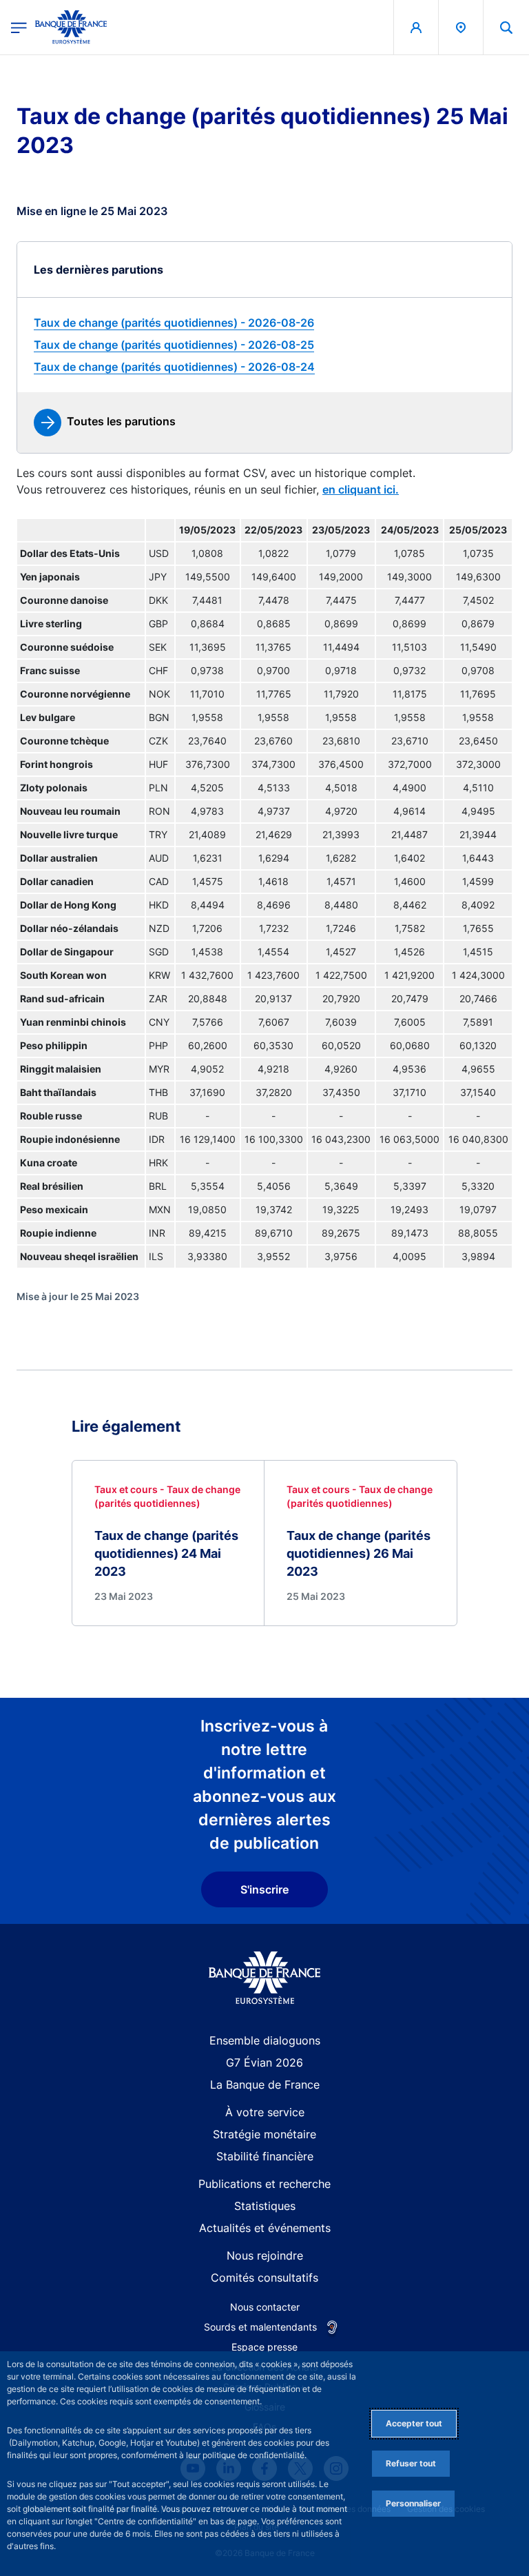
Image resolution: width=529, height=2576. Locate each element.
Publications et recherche (264, 2184)
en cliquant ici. (361, 489)
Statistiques (265, 2206)
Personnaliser (413, 2503)
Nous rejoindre (265, 2255)
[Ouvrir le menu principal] (19, 27)
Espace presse (264, 2347)
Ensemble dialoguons (265, 2040)
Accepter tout (414, 2423)
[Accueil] (265, 1978)
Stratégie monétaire (264, 2134)
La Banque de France (265, 2085)
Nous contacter (265, 2307)
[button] (506, 27)
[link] (264, 323)
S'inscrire (264, 1889)
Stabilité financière (265, 2156)
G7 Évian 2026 (264, 2062)
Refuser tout (411, 2463)
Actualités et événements (265, 2228)
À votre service (265, 2112)
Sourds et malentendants (260, 2327)
